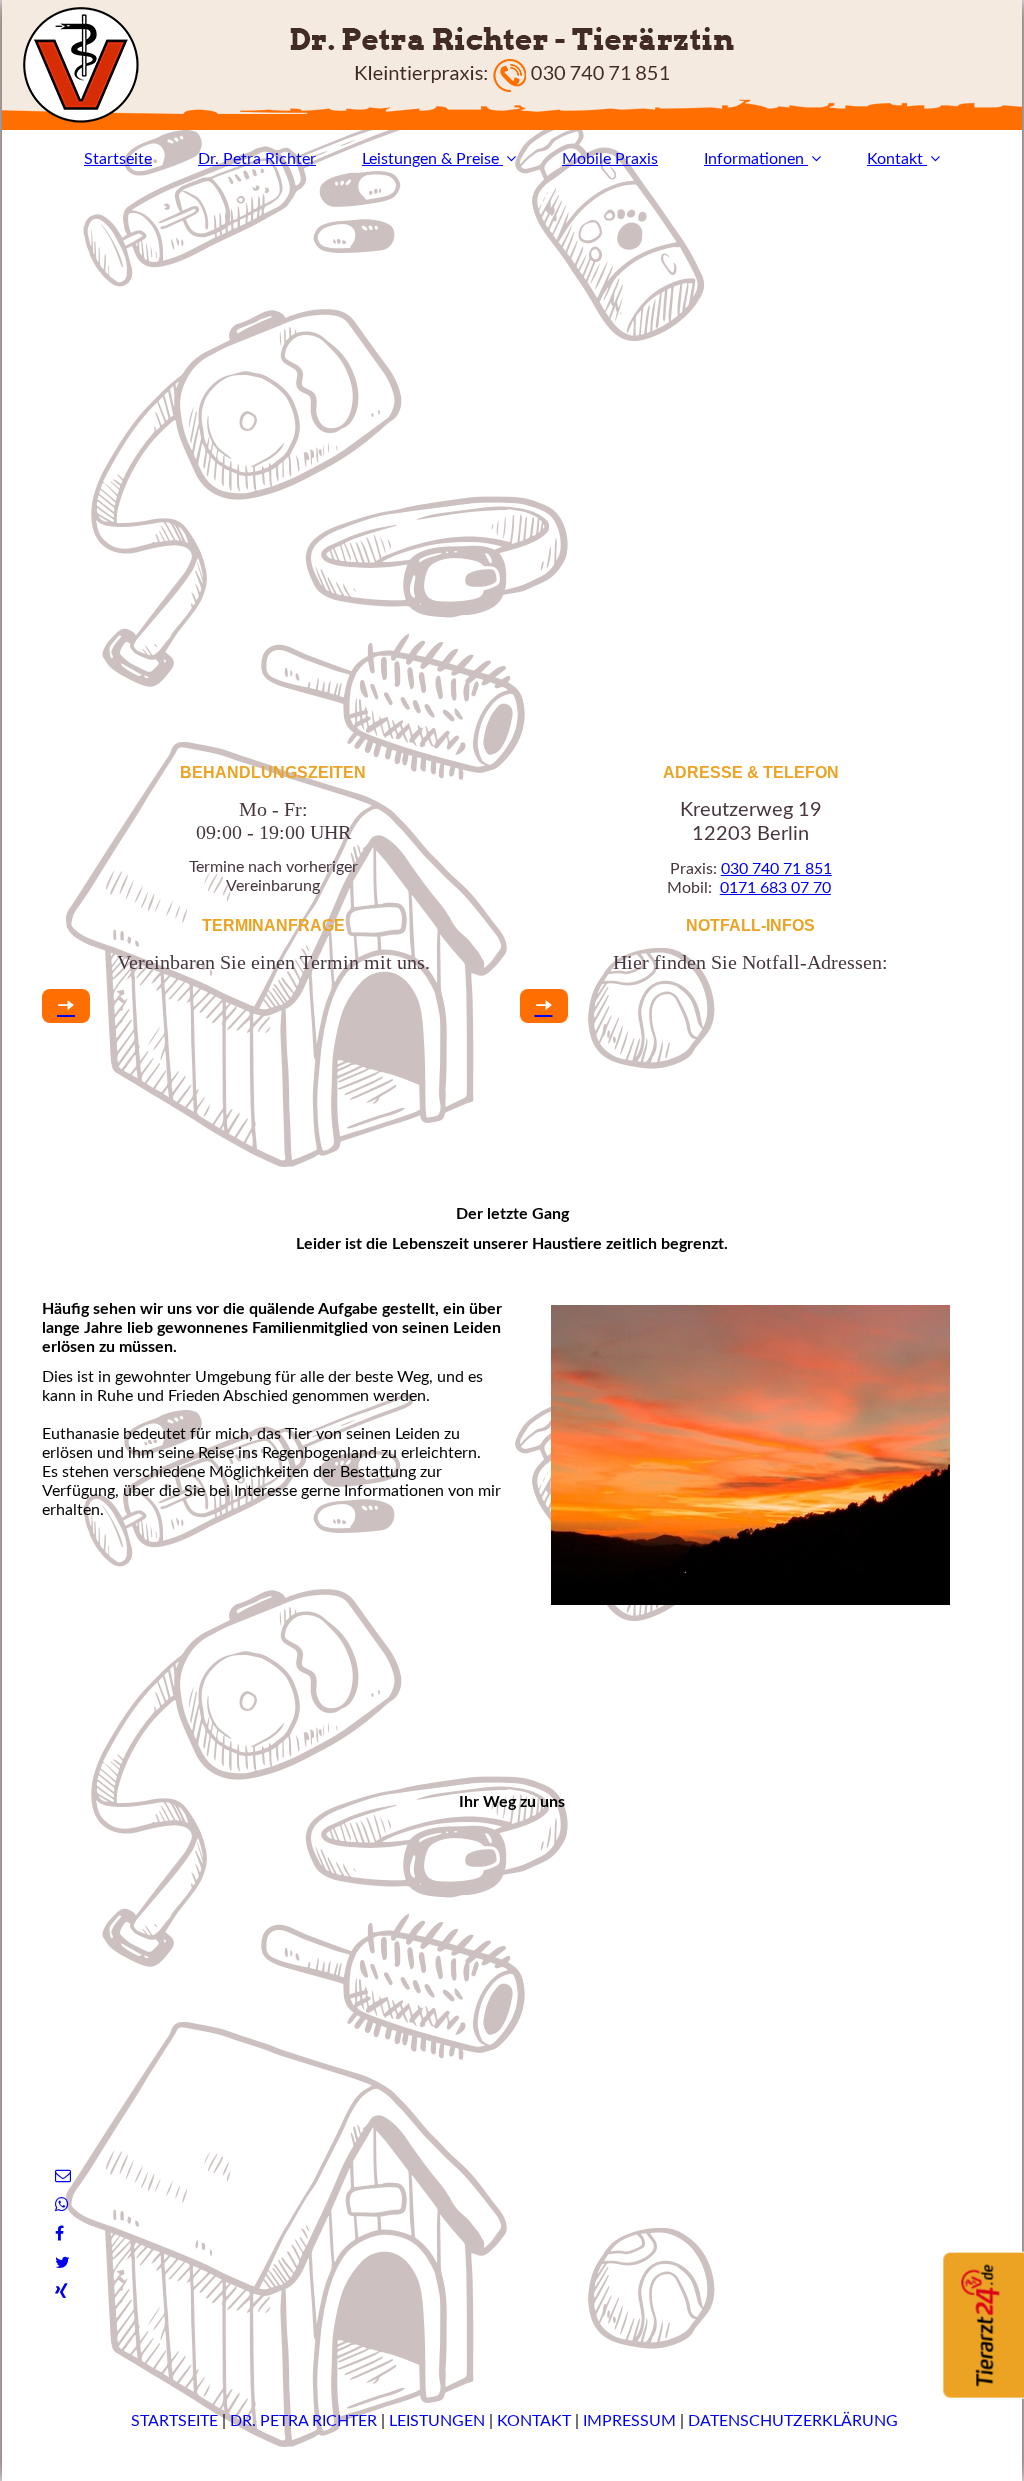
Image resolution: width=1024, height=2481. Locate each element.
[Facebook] (58, 2234)
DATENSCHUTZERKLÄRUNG (793, 2421)
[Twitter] (61, 2263)
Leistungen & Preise (430, 159)
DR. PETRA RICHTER (303, 2421)
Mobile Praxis (610, 159)
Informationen (754, 159)
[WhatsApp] (60, 2205)
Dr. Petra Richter (257, 159)
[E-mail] (61, 2176)
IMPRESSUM (631, 2421)
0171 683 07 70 (775, 888)
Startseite (118, 159)
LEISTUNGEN (439, 2421)
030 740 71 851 (776, 869)
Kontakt (895, 159)
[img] (512, 65)
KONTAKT (534, 2421)
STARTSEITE (172, 2421)
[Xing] (60, 2292)
